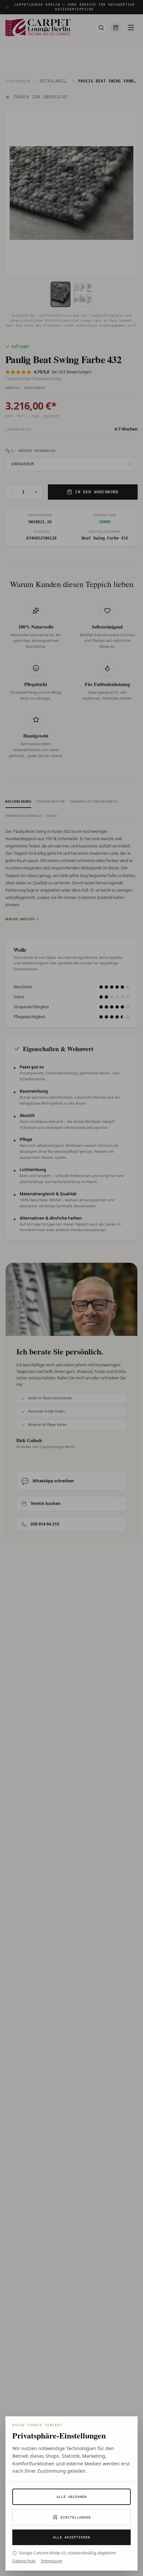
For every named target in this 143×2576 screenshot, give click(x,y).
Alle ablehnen (72, 2497)
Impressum (52, 2561)
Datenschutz (24, 2561)
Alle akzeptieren (71, 2537)
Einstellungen (76, 2517)
